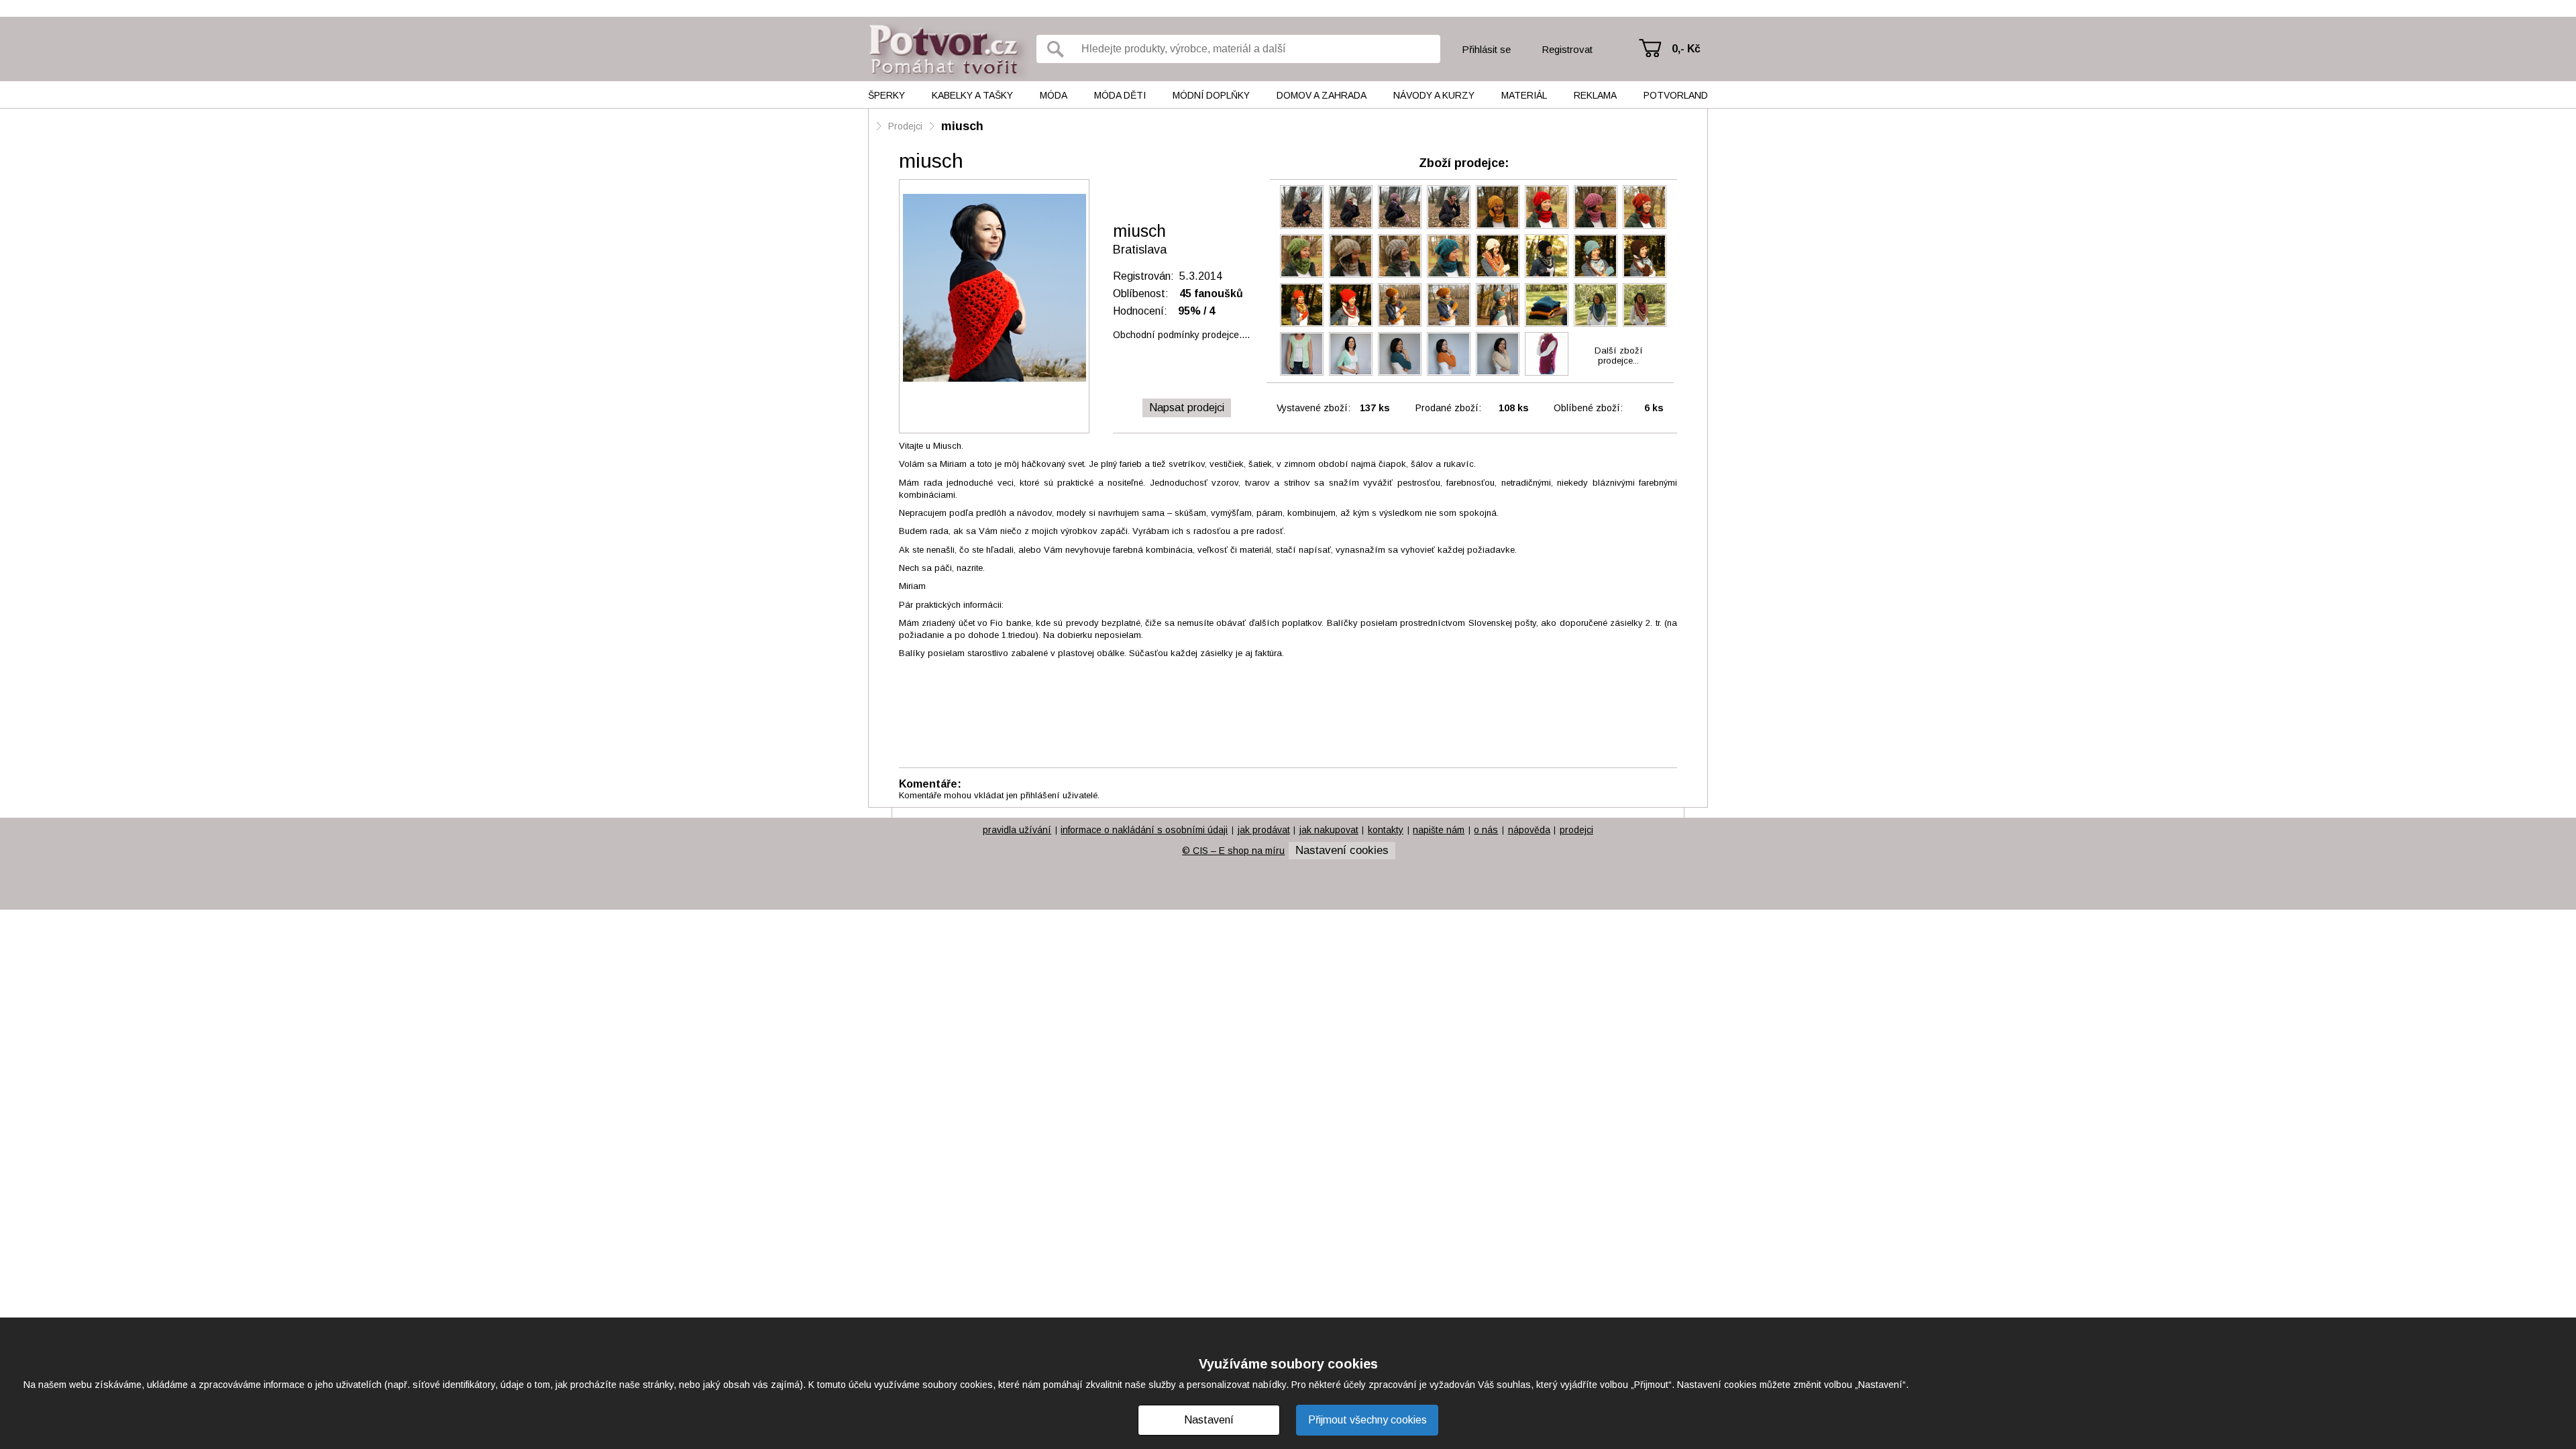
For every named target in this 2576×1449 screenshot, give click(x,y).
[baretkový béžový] (1351, 256)
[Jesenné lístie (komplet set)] (1400, 305)
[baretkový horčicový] (1498, 207)
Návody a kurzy (1434, 95)
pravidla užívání (1017, 830)
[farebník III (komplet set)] (1351, 207)
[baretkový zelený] (1302, 256)
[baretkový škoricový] (1645, 207)
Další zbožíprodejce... (1619, 356)
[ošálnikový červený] (1351, 305)
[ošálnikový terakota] (1302, 305)
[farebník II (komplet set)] (1400, 207)
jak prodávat (1264, 830)
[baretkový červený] (1547, 207)
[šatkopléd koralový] (1645, 305)
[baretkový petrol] (1449, 256)
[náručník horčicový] (1449, 354)
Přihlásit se (1486, 49)
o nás (1486, 830)
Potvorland (1676, 95)
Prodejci (905, 126)
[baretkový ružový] (1596, 207)
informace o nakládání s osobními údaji (1144, 830)
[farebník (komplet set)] (1449, 207)
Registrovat (1567, 49)
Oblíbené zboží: (1588, 408)
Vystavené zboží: (1313, 408)
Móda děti (1120, 95)
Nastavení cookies (1342, 850)
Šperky (887, 95)
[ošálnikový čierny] (1547, 256)
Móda (1054, 95)
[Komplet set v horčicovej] (1449, 305)
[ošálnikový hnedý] (1645, 256)
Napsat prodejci (1187, 408)
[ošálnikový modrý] (1596, 256)
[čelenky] (1547, 305)
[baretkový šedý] (1400, 256)
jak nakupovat (1329, 830)
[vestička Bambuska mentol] (1302, 354)
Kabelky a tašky (972, 95)
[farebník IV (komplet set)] (1302, 207)
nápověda (1529, 830)
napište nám (1439, 830)
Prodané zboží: (1448, 408)
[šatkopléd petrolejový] (1596, 305)
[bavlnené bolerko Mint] (1351, 354)
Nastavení (1209, 1420)
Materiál (1524, 95)
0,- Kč (1686, 49)
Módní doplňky (1211, 95)
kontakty (1386, 830)
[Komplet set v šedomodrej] (1498, 305)
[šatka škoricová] (1498, 256)
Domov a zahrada (1322, 95)
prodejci (1576, 830)
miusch (962, 126)
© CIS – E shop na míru (1233, 851)
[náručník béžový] (1498, 354)
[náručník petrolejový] (1400, 354)
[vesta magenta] (1547, 354)
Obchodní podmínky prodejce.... (1181, 335)
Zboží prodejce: (1464, 163)
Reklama (1595, 95)
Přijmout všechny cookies (1367, 1420)
